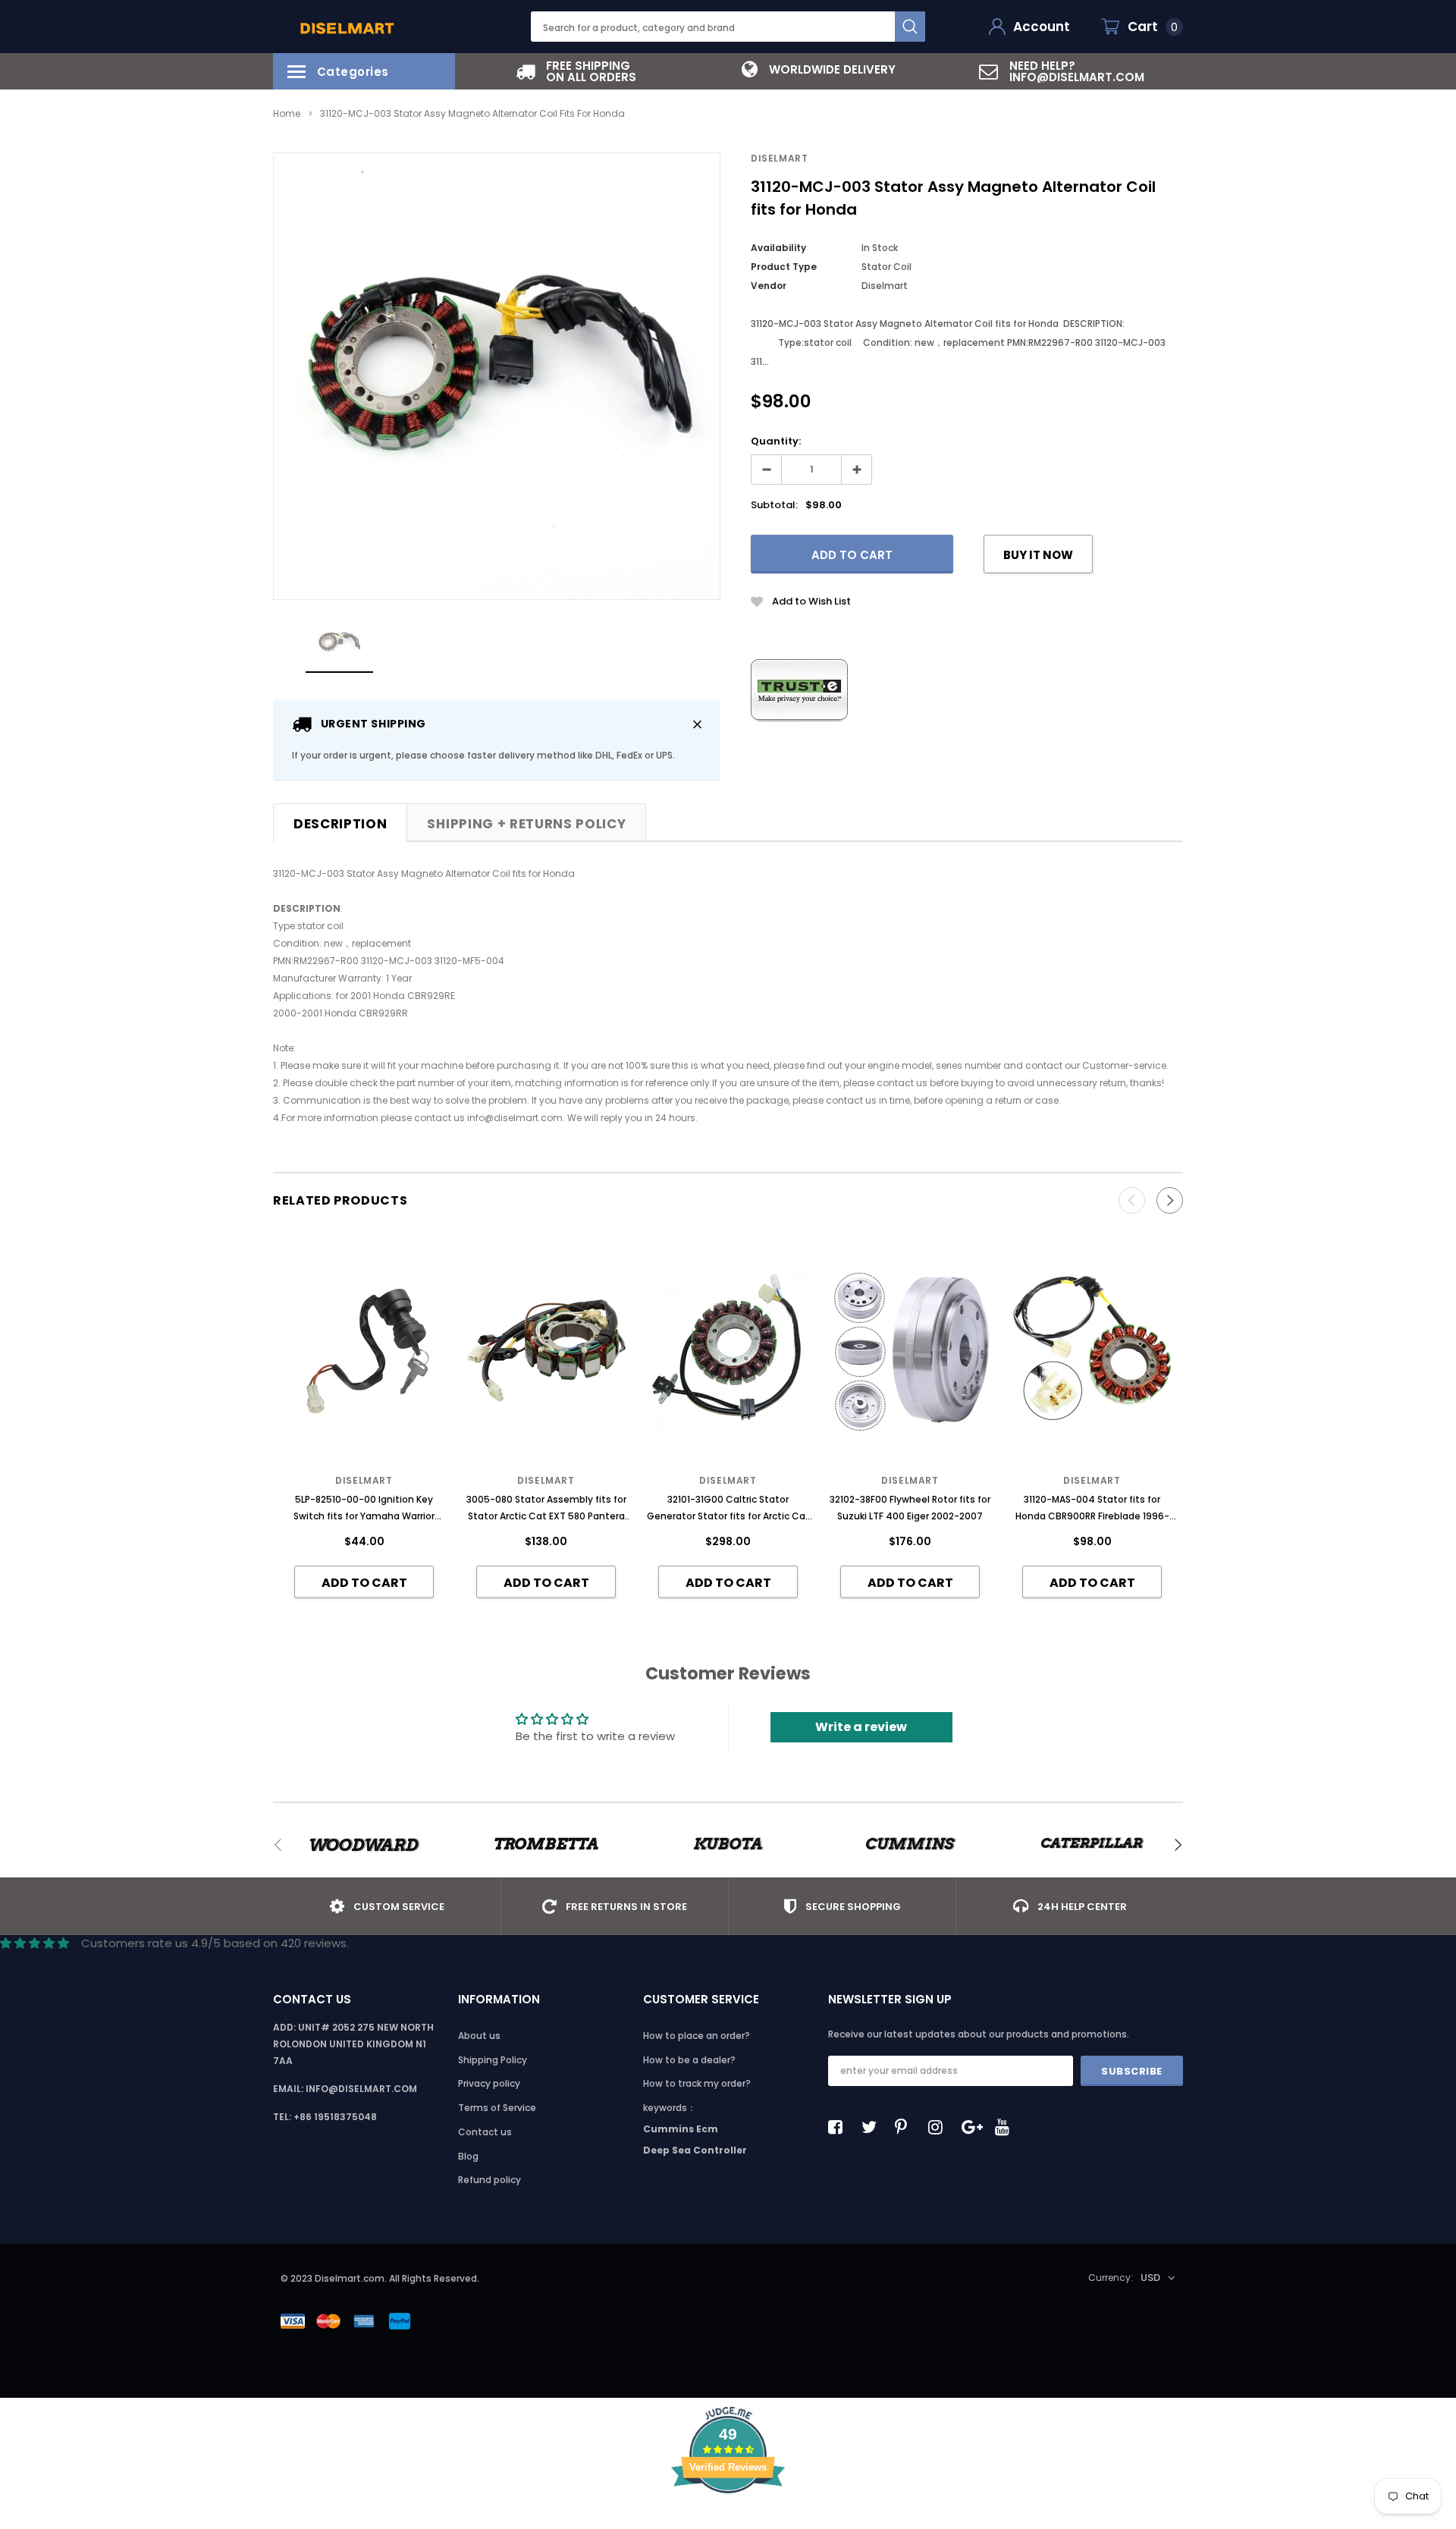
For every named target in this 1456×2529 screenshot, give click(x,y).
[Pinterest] (906, 2127)
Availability (778, 248)
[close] (697, 724)
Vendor (769, 286)
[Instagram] (940, 2127)
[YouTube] (1006, 2127)
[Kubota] (728, 1845)
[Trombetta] (546, 1845)
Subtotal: (774, 505)
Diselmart (779, 158)
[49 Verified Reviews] (728, 2520)
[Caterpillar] (1092, 1845)
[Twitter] (873, 2127)
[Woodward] (364, 1845)
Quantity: (776, 441)
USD (1150, 2278)
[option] (576, 71)
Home (287, 113)
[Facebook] (839, 2127)
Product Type (784, 267)
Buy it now (1038, 555)
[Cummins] (910, 1845)
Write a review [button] (861, 1727)
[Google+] (973, 2127)
